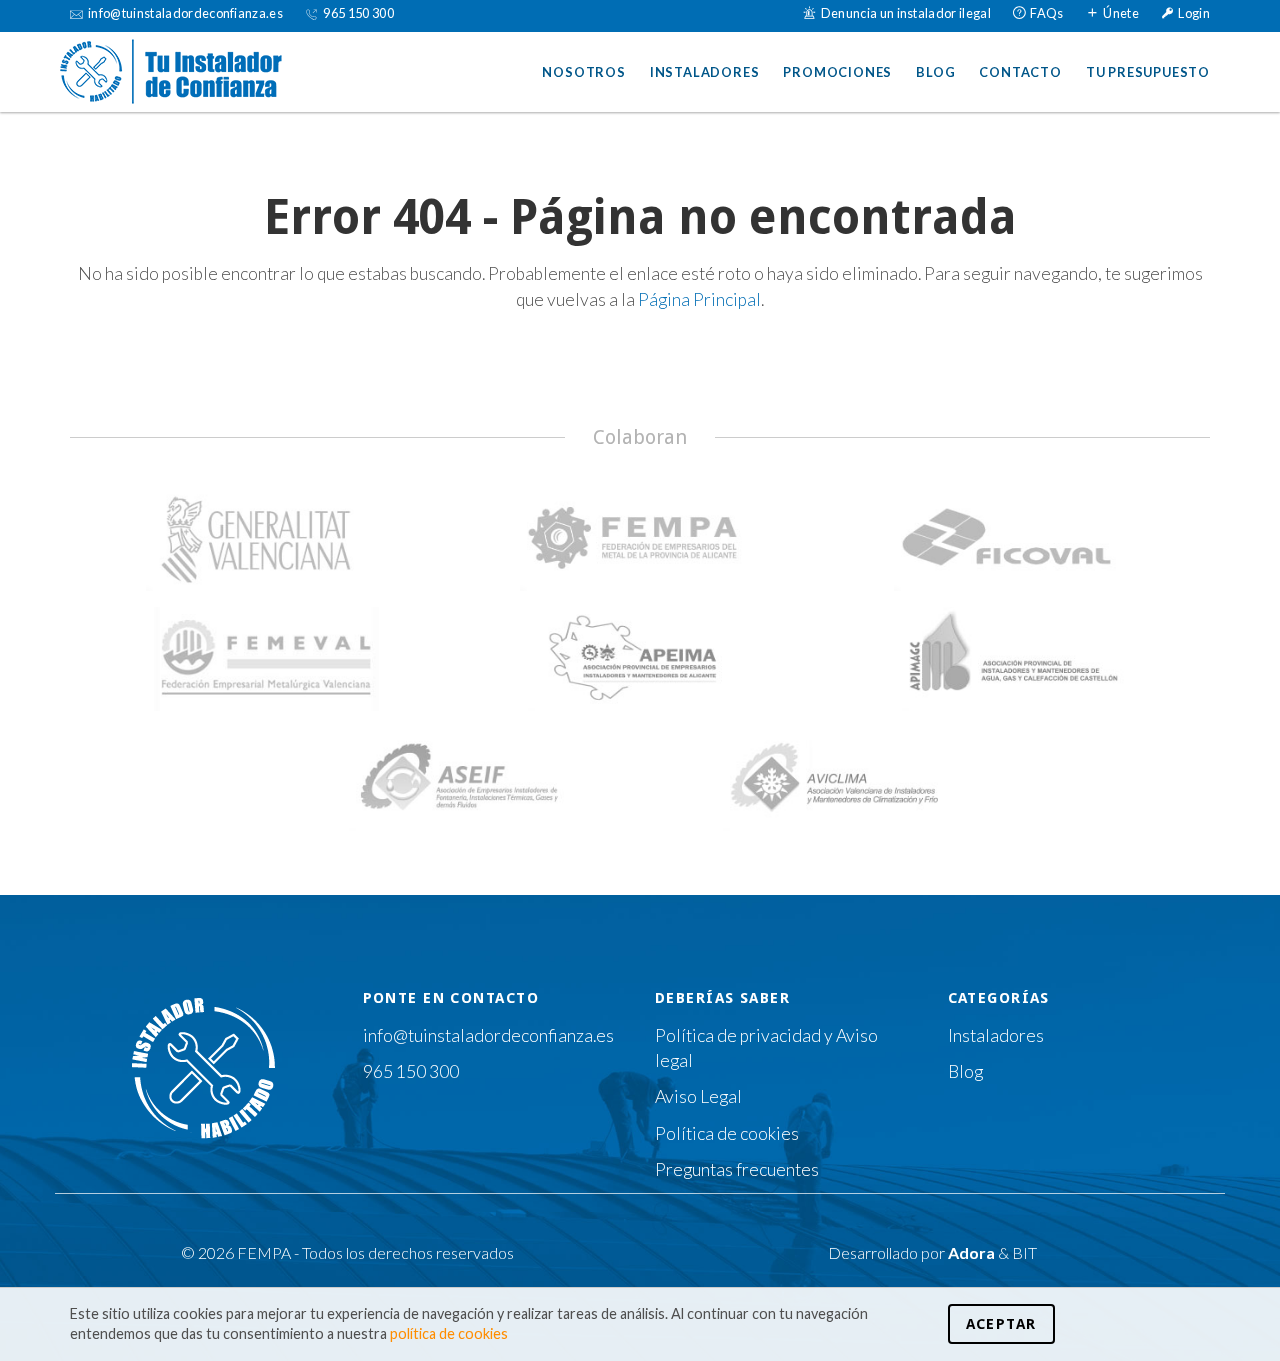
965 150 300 (411, 1071)
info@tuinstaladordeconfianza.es (488, 1035)
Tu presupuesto (1148, 72)
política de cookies (449, 1333)
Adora (971, 1252)
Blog (935, 72)
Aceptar (1001, 1324)
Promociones (837, 72)
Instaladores (705, 72)
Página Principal (699, 299)
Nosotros (583, 72)
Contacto (1020, 72)
